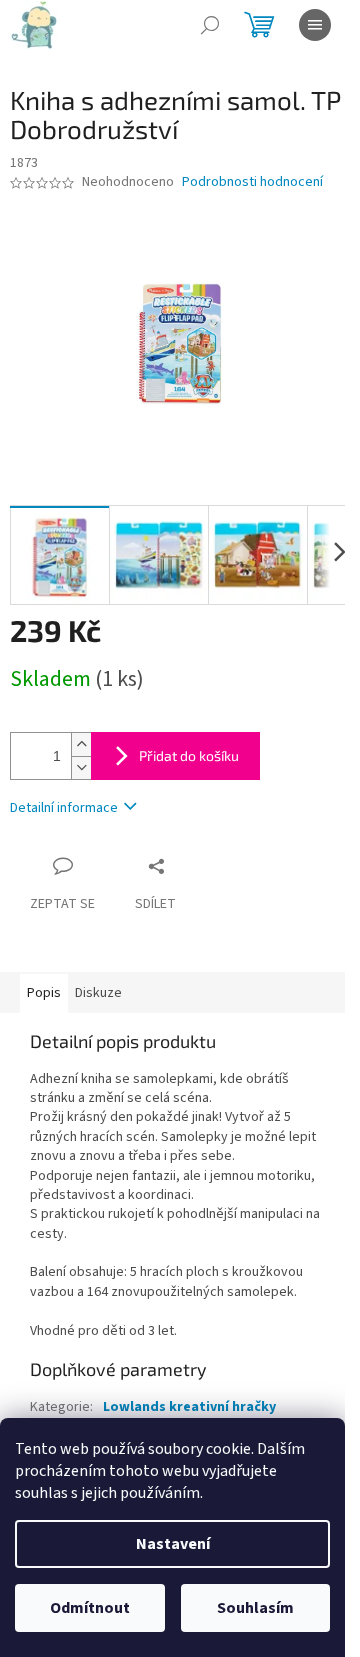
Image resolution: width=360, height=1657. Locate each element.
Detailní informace (64, 808)
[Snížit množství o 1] (81, 767)
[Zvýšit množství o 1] (81, 744)
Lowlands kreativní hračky (189, 1407)
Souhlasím (255, 1608)
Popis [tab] (44, 993)
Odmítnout (90, 1608)
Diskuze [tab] (98, 993)
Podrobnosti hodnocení (252, 182)
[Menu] (315, 25)
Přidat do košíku (189, 755)
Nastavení (173, 1544)
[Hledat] (210, 25)
